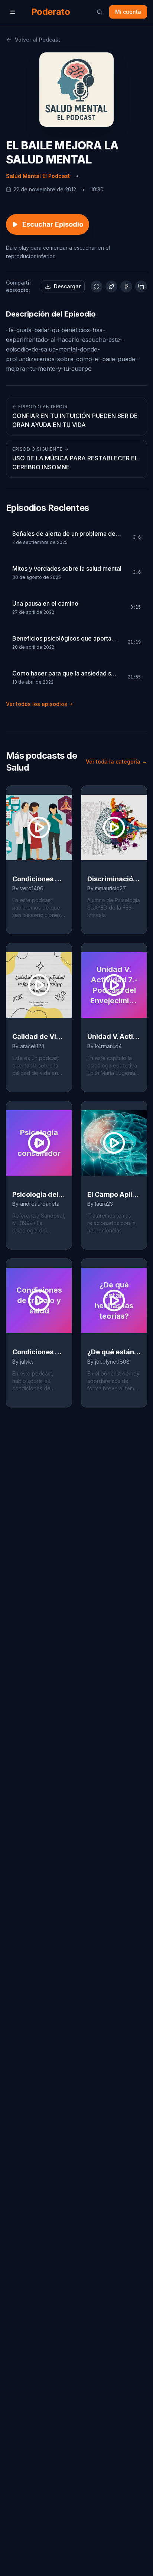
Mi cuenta (128, 12)
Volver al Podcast (38, 40)
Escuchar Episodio (53, 224)
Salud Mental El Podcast (38, 176)
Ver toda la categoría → (116, 762)
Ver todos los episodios (37, 704)
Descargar (67, 286)
